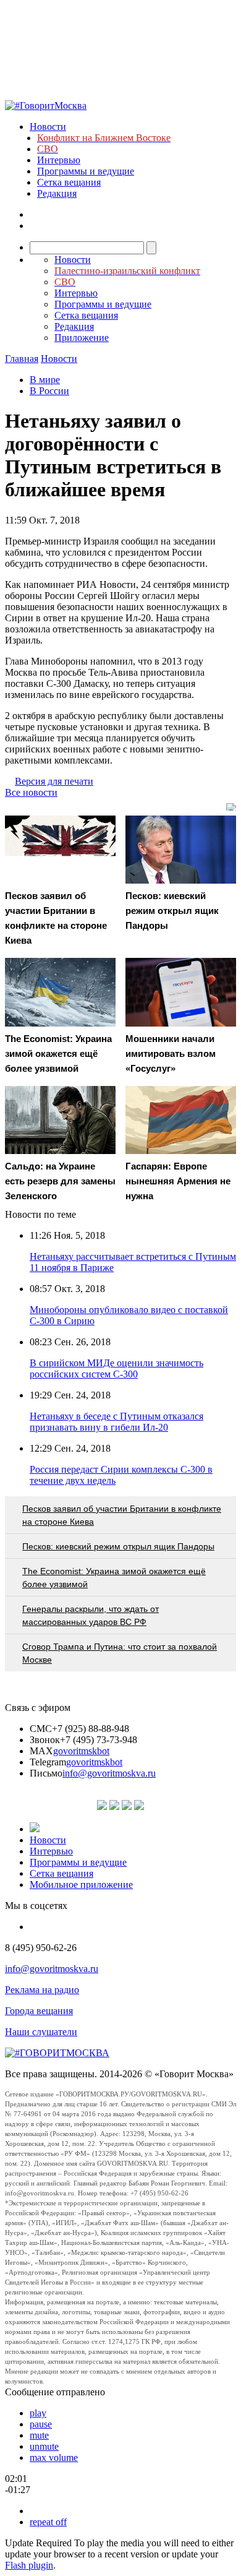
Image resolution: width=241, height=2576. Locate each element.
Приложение (82, 338)
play (38, 2413)
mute (39, 2435)
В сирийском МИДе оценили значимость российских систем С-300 (116, 1368)
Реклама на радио (42, 1990)
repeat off (48, 2522)
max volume (54, 2458)
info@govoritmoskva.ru (109, 1773)
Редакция (57, 193)
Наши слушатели (41, 2032)
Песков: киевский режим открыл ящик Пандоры (118, 1546)
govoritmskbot (81, 1751)
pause (41, 2424)
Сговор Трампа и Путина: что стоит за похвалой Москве (120, 1653)
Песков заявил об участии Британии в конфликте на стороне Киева (122, 1515)
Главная (22, 359)
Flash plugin (29, 2565)
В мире (45, 380)
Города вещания (39, 2011)
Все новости (31, 792)
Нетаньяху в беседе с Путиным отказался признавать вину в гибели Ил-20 (116, 1422)
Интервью (59, 160)
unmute (44, 2446)
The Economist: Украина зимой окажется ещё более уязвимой (114, 1578)
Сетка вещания (69, 182)
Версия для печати (54, 781)
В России (49, 391)
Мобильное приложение (81, 1885)
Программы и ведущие (86, 171)
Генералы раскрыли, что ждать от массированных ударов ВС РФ (91, 1615)
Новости (48, 127)
